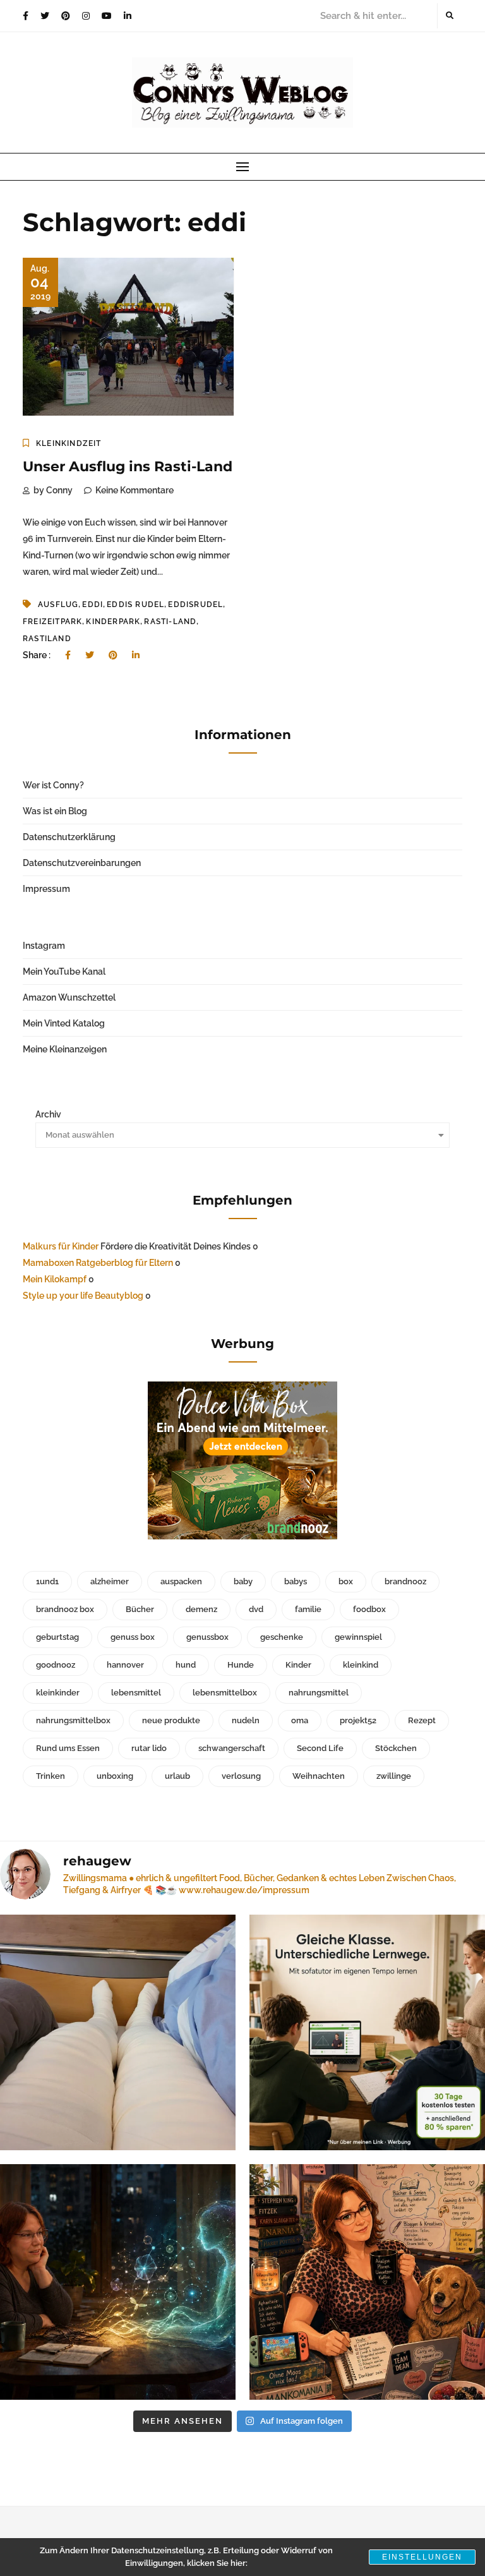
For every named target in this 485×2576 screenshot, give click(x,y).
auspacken (181, 1581)
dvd (256, 1609)
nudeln (246, 1720)
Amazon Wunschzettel (69, 997)
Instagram (44, 946)
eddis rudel (135, 605)
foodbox (369, 1609)
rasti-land (170, 622)
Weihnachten (319, 1776)
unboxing (115, 1776)
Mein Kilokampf (55, 1279)
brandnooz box (65, 1609)
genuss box (133, 1637)
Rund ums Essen (68, 1748)
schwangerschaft (232, 1748)
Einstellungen (422, 2557)
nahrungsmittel (319, 1693)
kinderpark (113, 622)
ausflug (58, 605)
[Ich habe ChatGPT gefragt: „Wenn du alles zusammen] (367, 2282)
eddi (93, 605)
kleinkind (361, 1665)
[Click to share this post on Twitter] (90, 655)
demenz (201, 1609)
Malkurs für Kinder (61, 1246)
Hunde (241, 1665)
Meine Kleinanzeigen (65, 1049)
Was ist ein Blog (55, 811)
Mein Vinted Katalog (64, 1023)
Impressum (46, 889)
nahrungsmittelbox (73, 1720)
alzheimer (110, 1581)
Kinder (298, 1665)
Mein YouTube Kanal (64, 972)
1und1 (47, 1581)
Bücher (140, 1609)
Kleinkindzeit (69, 443)
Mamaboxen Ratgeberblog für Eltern (98, 1263)
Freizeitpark (52, 622)
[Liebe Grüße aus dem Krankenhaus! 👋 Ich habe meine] (118, 2032)
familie (308, 1609)
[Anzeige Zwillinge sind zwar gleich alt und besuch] (367, 2032)
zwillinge (394, 1776)
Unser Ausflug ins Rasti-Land (128, 466)
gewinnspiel (358, 1637)
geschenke (282, 1637)
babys (296, 1581)
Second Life (320, 1748)
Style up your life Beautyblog (83, 1296)
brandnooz (405, 1581)
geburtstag (57, 1637)
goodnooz (56, 1665)
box (346, 1581)
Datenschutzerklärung (69, 837)
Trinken (51, 1776)
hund (186, 1665)
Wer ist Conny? (53, 785)
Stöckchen (396, 1748)
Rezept (422, 1720)
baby (243, 1581)
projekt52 (358, 1720)
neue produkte (171, 1720)
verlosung (241, 1776)
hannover (125, 1665)
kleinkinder (58, 1693)
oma (300, 1720)
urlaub (177, 1776)
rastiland (47, 639)
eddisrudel (195, 605)
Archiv (48, 1114)
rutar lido (149, 1748)
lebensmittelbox (225, 1693)
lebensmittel (136, 1693)
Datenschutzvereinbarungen (82, 863)
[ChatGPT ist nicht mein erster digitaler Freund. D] (118, 2282)
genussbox (207, 1637)
